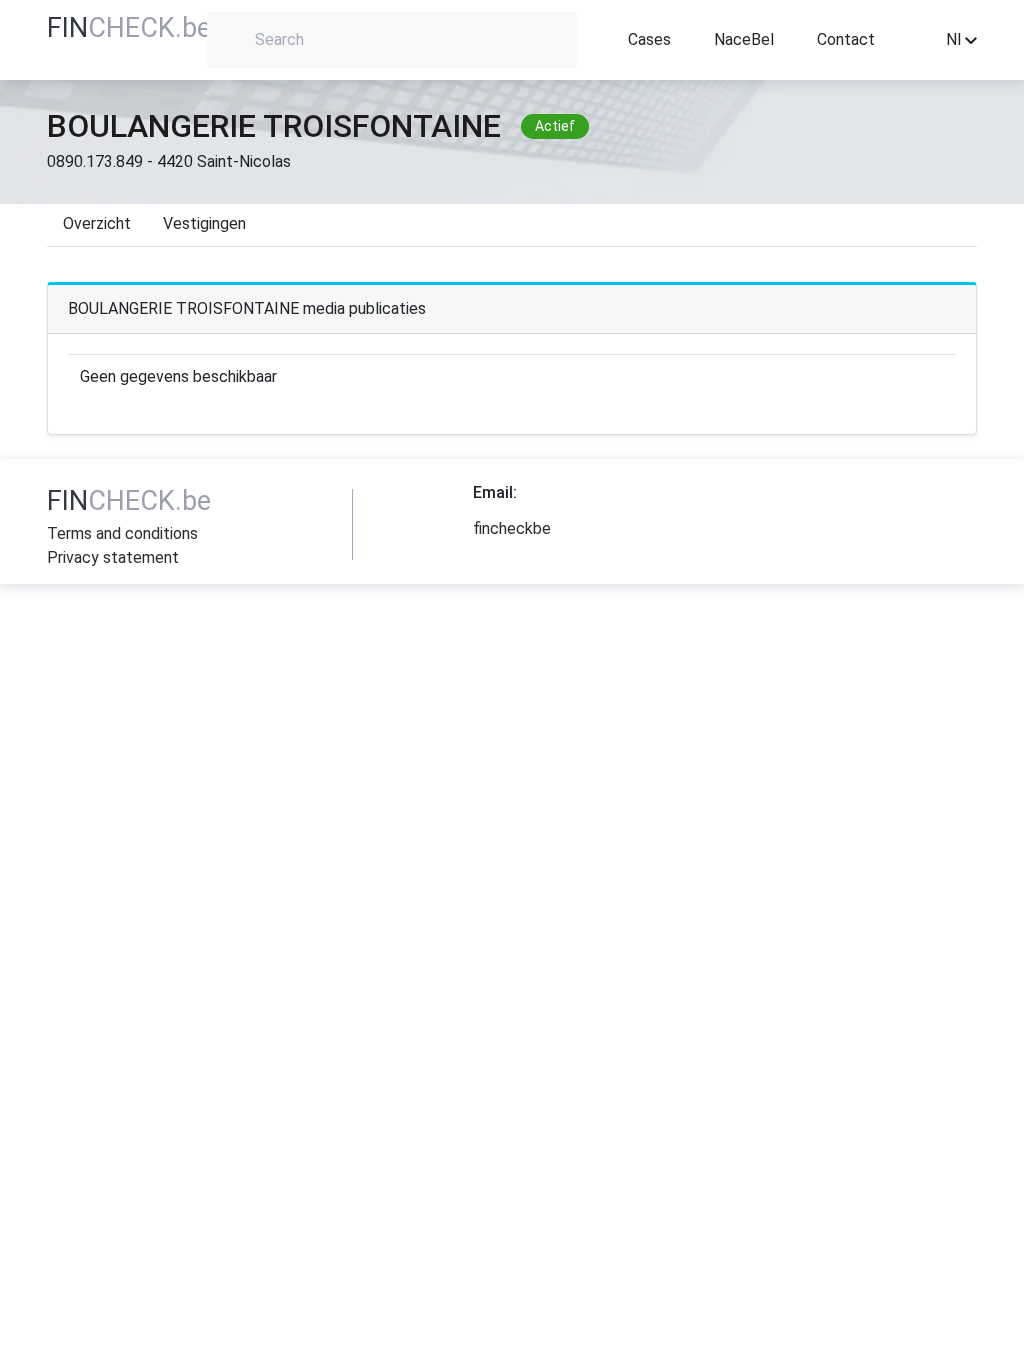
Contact (846, 39)
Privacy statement (113, 557)
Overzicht (97, 223)
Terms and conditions (122, 533)
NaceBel (744, 39)
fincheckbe (512, 528)
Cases (649, 39)
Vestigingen (204, 223)
